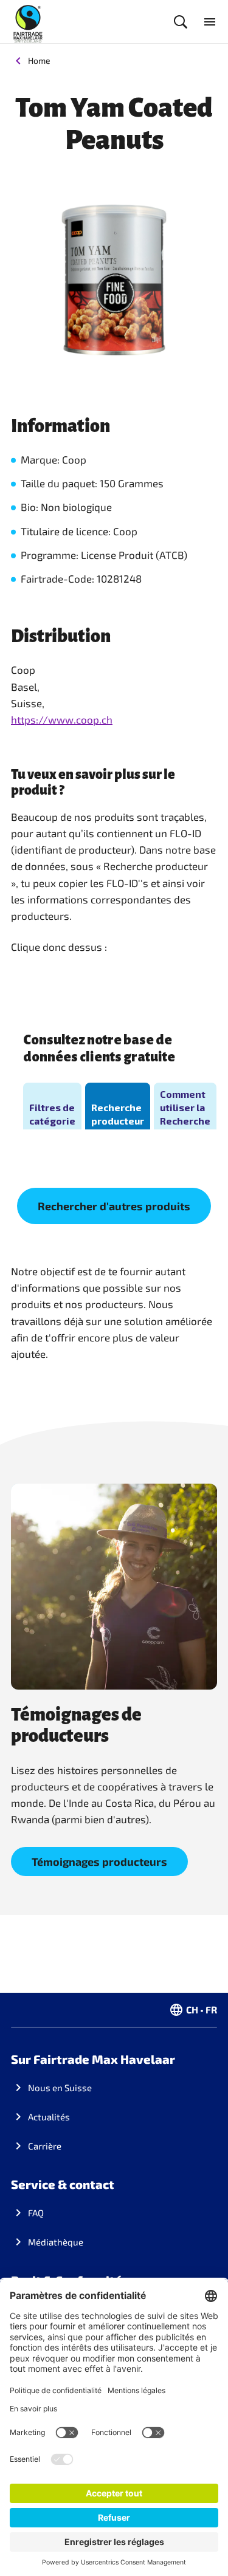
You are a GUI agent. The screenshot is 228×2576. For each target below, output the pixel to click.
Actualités (49, 2117)
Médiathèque (56, 2242)
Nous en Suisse (60, 2088)
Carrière (45, 2146)
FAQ (36, 2213)
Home (39, 60)
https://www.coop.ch (62, 719)
